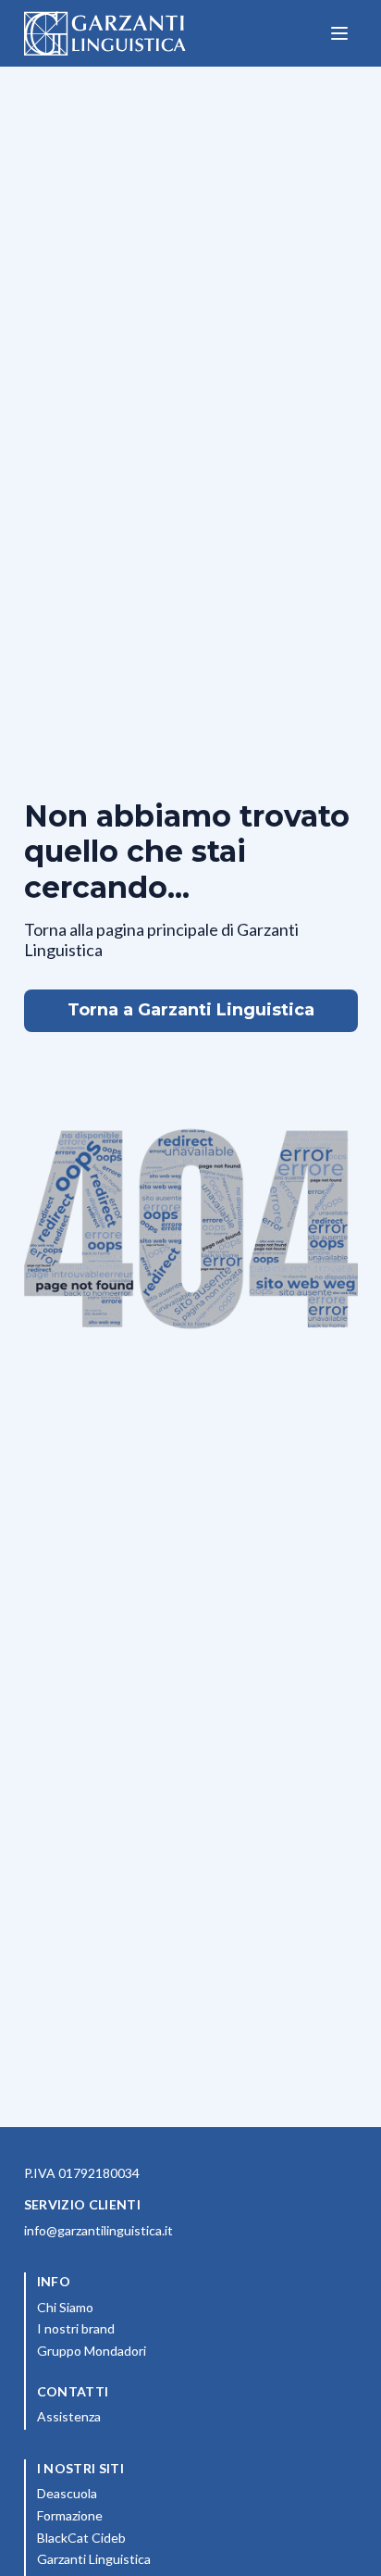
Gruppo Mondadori (173, 2350)
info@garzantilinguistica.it (98, 2230)
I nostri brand (158, 2328)
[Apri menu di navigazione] (339, 33)
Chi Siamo (147, 2307)
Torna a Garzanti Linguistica (191, 1010)
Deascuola (149, 2493)
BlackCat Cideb (163, 2537)
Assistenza (69, 2416)
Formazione (152, 2515)
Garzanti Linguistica (94, 2559)
